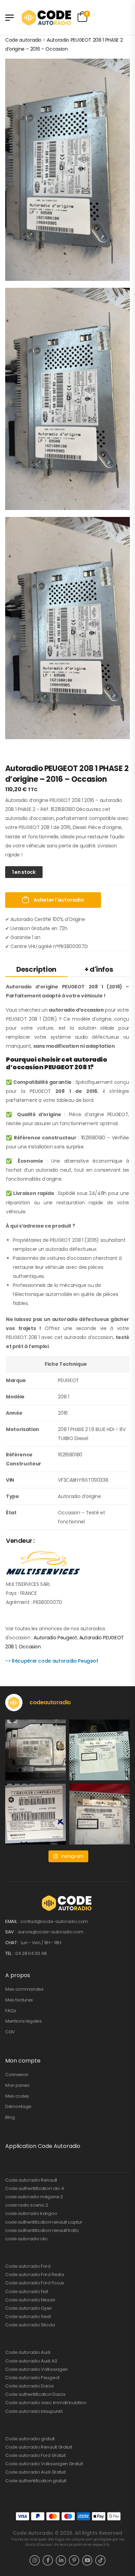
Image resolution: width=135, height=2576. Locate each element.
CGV (10, 2032)
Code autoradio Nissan (30, 2300)
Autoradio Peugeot (55, 1638)
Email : (12, 1921)
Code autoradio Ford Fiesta (35, 2274)
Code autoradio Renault (31, 2180)
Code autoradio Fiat (27, 2291)
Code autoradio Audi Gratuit (35, 2472)
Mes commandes (24, 1989)
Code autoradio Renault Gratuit (39, 2447)
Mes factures (19, 2000)
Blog (10, 2117)
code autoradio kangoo (31, 2213)
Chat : (12, 1943)
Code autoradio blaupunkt (34, 2411)
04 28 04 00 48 (31, 1953)
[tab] (36, 969)
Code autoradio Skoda (30, 2325)
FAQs (11, 2011)
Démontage (18, 2106)
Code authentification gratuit (36, 2481)
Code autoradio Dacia (29, 2386)
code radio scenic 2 (27, 2205)
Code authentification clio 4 (35, 2188)
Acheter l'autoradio (58, 900)
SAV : (11, 1932)
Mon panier (17, 2085)
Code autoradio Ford (28, 2266)
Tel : (10, 1953)
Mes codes (17, 2096)
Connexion (17, 2075)
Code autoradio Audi (28, 2352)
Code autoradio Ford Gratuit (35, 2455)
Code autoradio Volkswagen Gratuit (44, 2464)
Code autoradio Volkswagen (37, 2369)
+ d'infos (99, 969)
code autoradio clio (26, 2239)
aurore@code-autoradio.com (51, 1932)
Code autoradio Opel (28, 2308)
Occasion (30, 1647)
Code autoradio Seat (28, 2316)
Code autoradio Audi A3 (31, 2361)
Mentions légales (24, 2021)
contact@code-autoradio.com (54, 1921)
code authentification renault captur (44, 2222)
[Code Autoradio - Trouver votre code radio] (47, 18)
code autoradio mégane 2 (34, 2197)
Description (36, 969)
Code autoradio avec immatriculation (46, 2403)
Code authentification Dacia (35, 2394)
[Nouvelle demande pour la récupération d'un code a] (35, 1750)
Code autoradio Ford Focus (35, 2283)
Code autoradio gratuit (30, 2439)
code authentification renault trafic (42, 2230)
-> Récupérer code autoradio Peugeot (52, 1661)
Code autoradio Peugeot (32, 2378)
